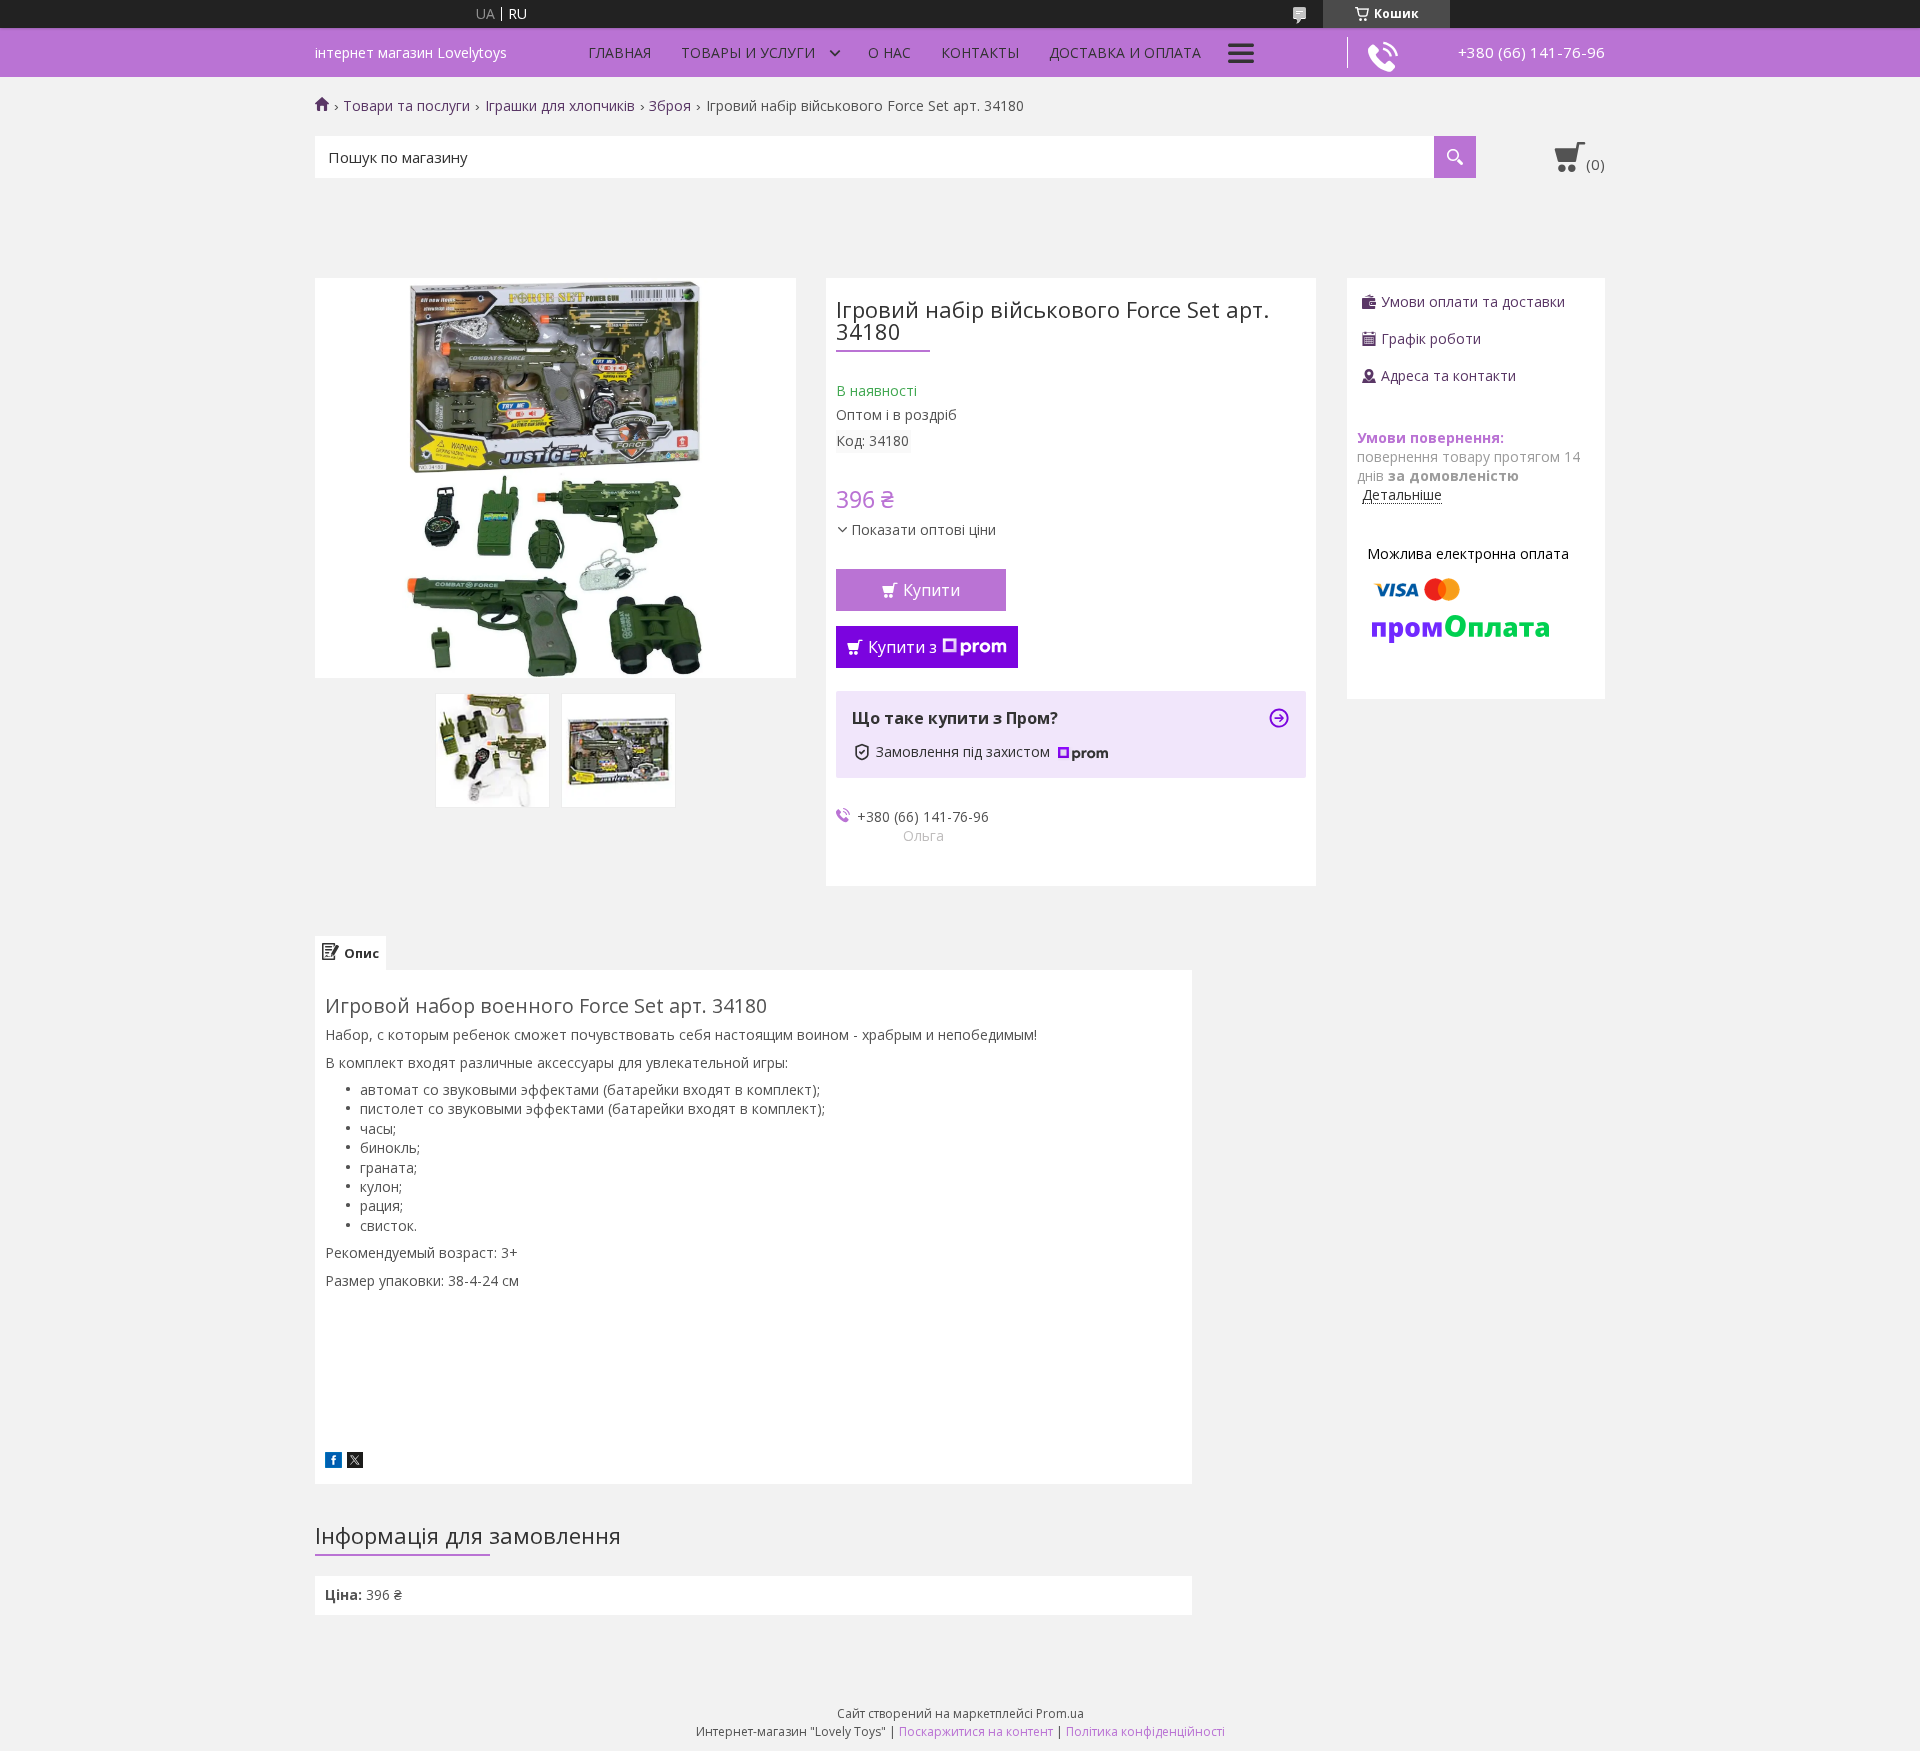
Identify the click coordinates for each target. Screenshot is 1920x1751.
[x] (355, 1462)
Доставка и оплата (1125, 52)
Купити (931, 590)
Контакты (980, 52)
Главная (619, 52)
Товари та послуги (406, 106)
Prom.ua (1060, 1713)
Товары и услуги (748, 52)
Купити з (902, 647)
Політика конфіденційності (1145, 1731)
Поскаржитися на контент (976, 1731)
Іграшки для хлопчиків (560, 106)
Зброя (670, 106)
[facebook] (333, 1462)
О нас (889, 52)
